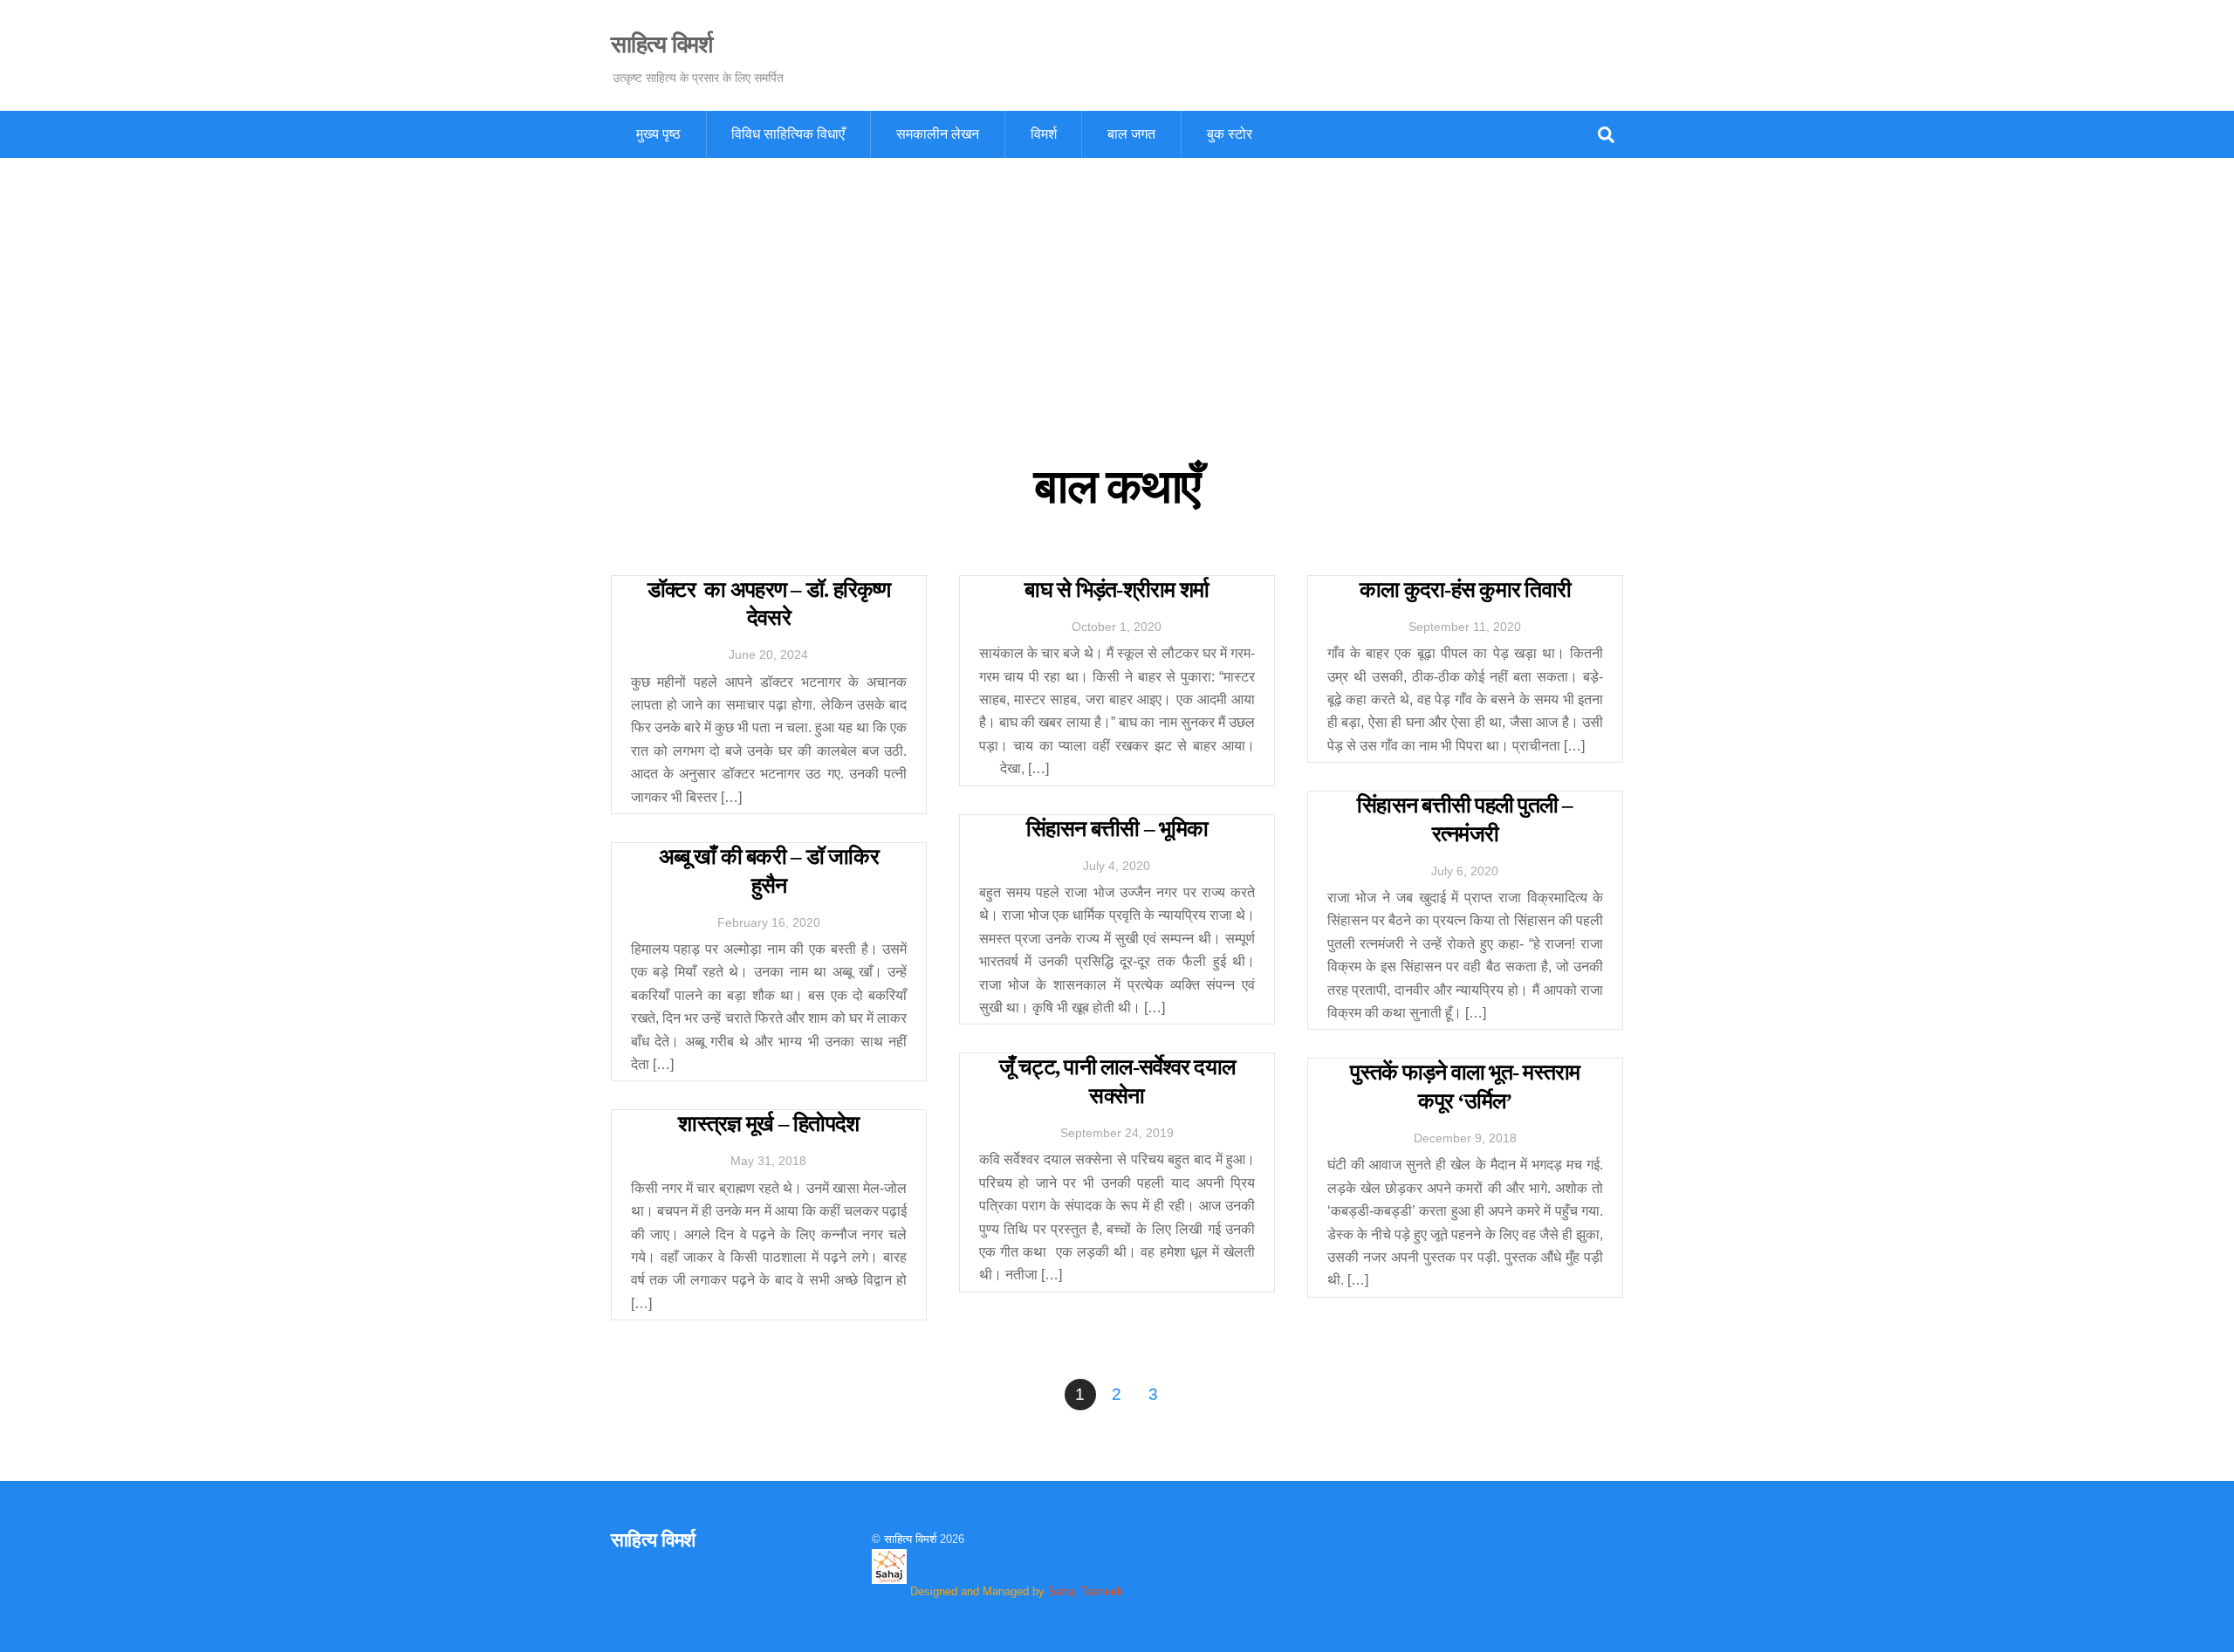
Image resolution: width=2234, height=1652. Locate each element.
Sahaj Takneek (1086, 1591)
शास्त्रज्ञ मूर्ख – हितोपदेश (768, 1124)
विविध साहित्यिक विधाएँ (788, 134)
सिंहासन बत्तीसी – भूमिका (1117, 829)
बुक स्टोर (1230, 134)
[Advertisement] (1117, 289)
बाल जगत (1131, 134)
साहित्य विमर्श (910, 1539)
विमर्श (1044, 134)
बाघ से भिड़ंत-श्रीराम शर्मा (1117, 590)
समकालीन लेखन (938, 134)
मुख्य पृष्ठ (658, 134)
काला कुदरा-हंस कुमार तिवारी (1465, 590)
